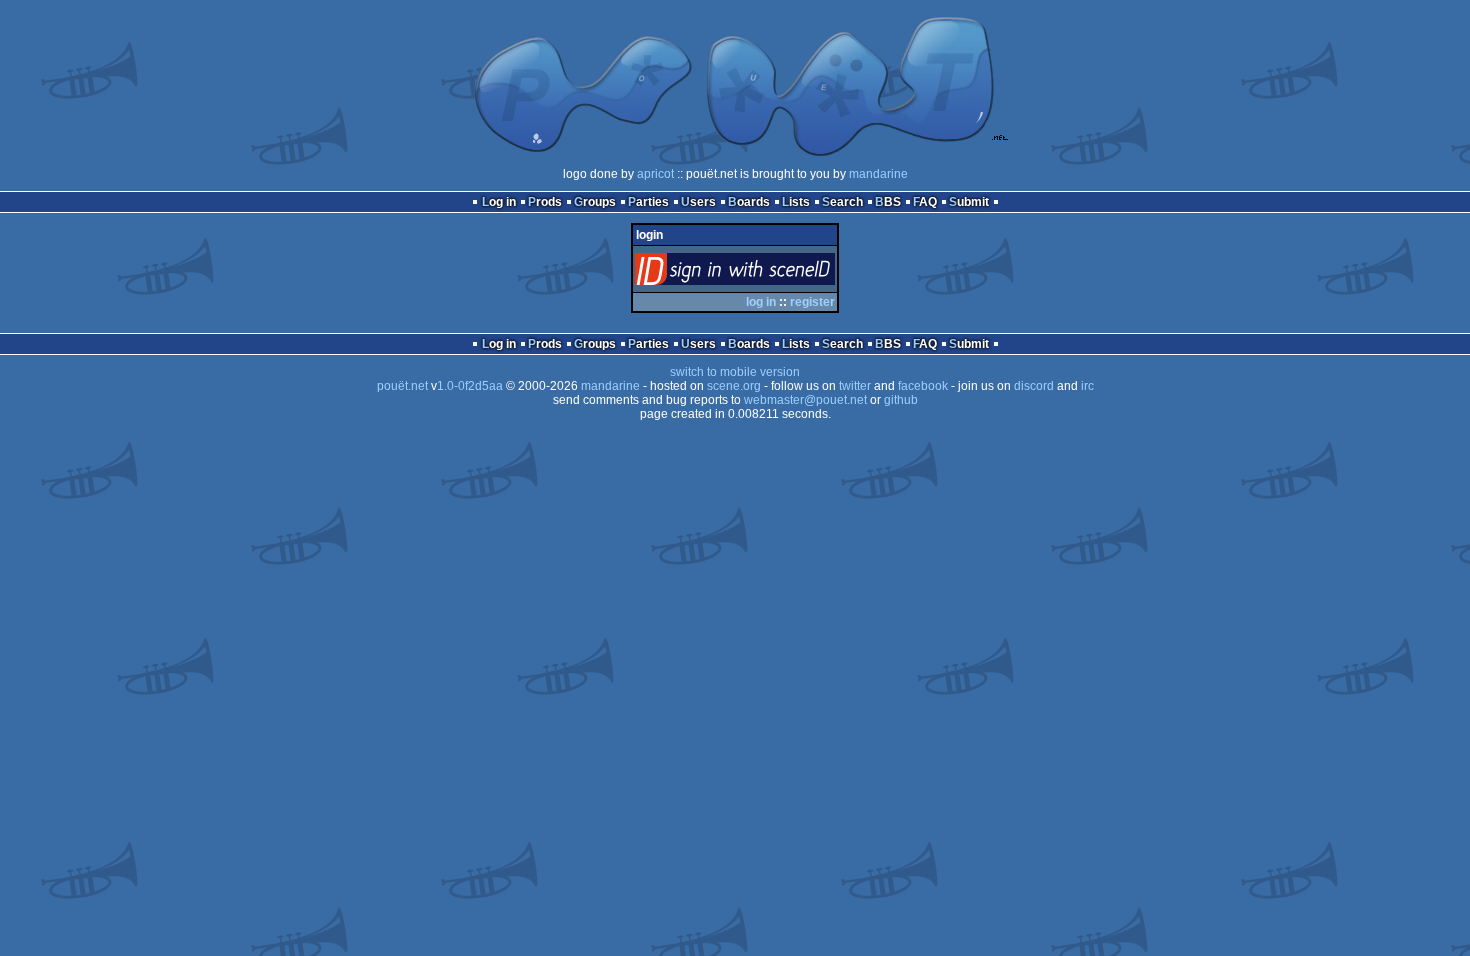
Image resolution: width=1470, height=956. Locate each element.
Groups (595, 202)
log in (761, 302)
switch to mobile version (735, 372)
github (901, 400)
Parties (648, 202)
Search (842, 202)
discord (1034, 386)
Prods (545, 202)
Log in (499, 202)
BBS (888, 202)
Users (698, 202)
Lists (796, 202)
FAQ (925, 202)
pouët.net (402, 386)
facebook (923, 386)
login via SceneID (768, 273)
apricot (655, 174)
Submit (969, 202)
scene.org (734, 386)
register (812, 302)
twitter (855, 386)
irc (1087, 386)
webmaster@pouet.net (805, 400)
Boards (749, 202)
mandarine (878, 174)
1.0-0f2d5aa (470, 386)
